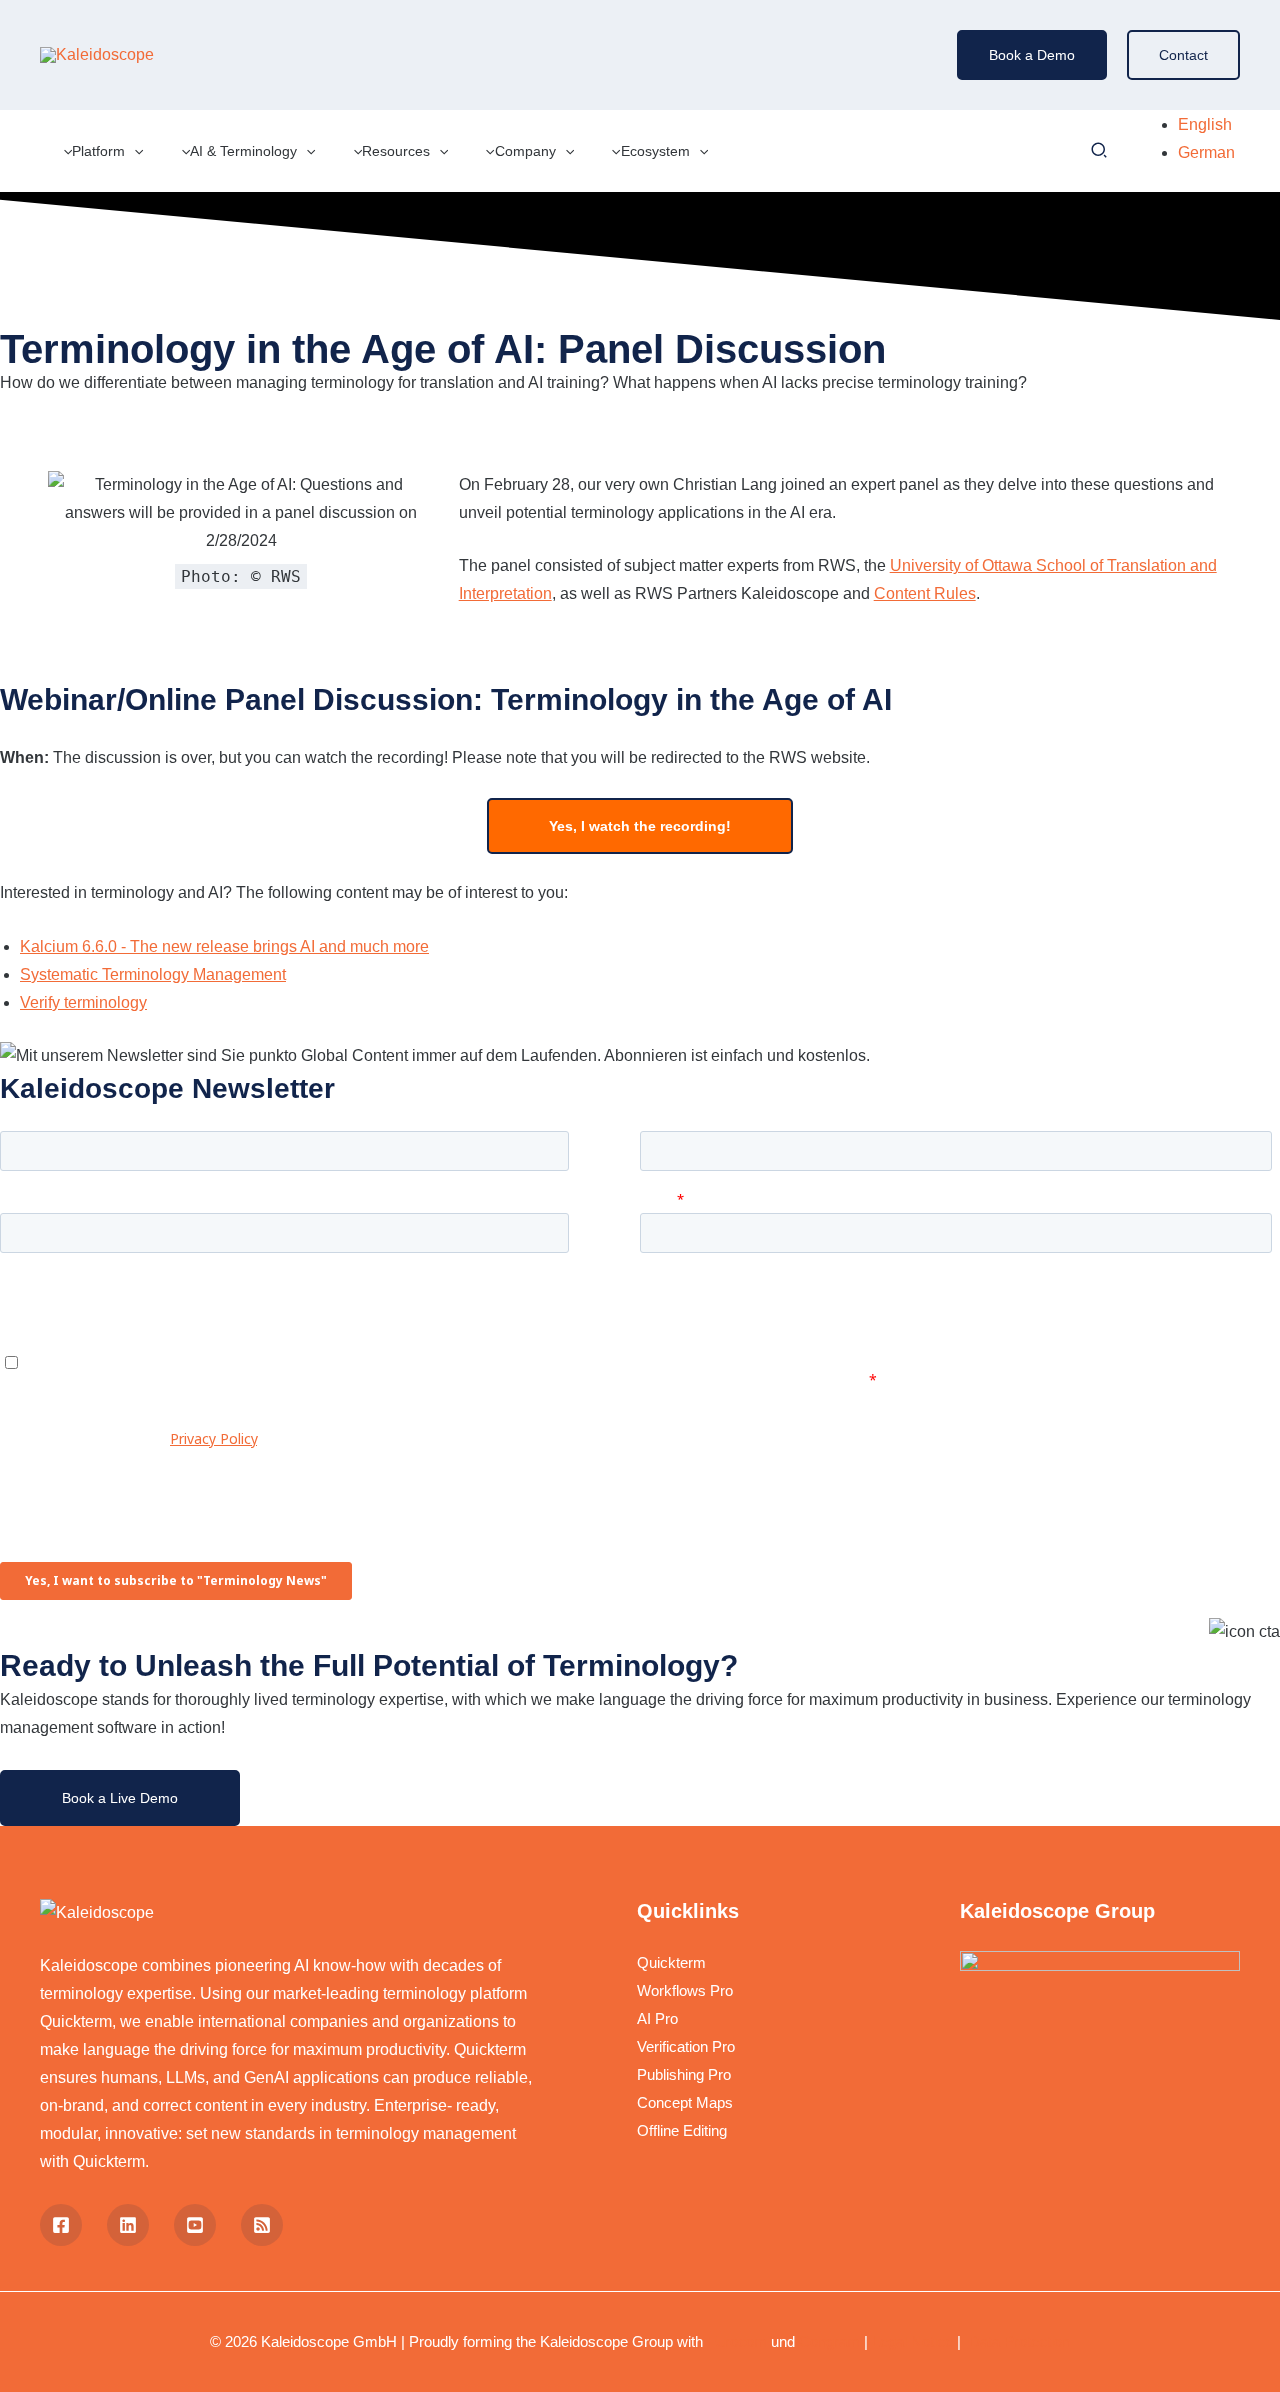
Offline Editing (682, 2130)
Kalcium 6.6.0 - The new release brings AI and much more (224, 946)
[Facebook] (61, 2225)
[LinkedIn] (128, 2225)
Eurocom (737, 2341)
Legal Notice (912, 2341)
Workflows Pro (685, 1990)
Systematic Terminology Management (153, 974)
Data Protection (1017, 2341)
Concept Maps (685, 2102)
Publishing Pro (684, 2074)
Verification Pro (686, 2046)
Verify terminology (83, 1002)
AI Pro (657, 2018)
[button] (1032, 55)
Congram (829, 2341)
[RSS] (262, 2225)
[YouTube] (195, 2225)
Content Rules (925, 593)
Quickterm (671, 1962)
